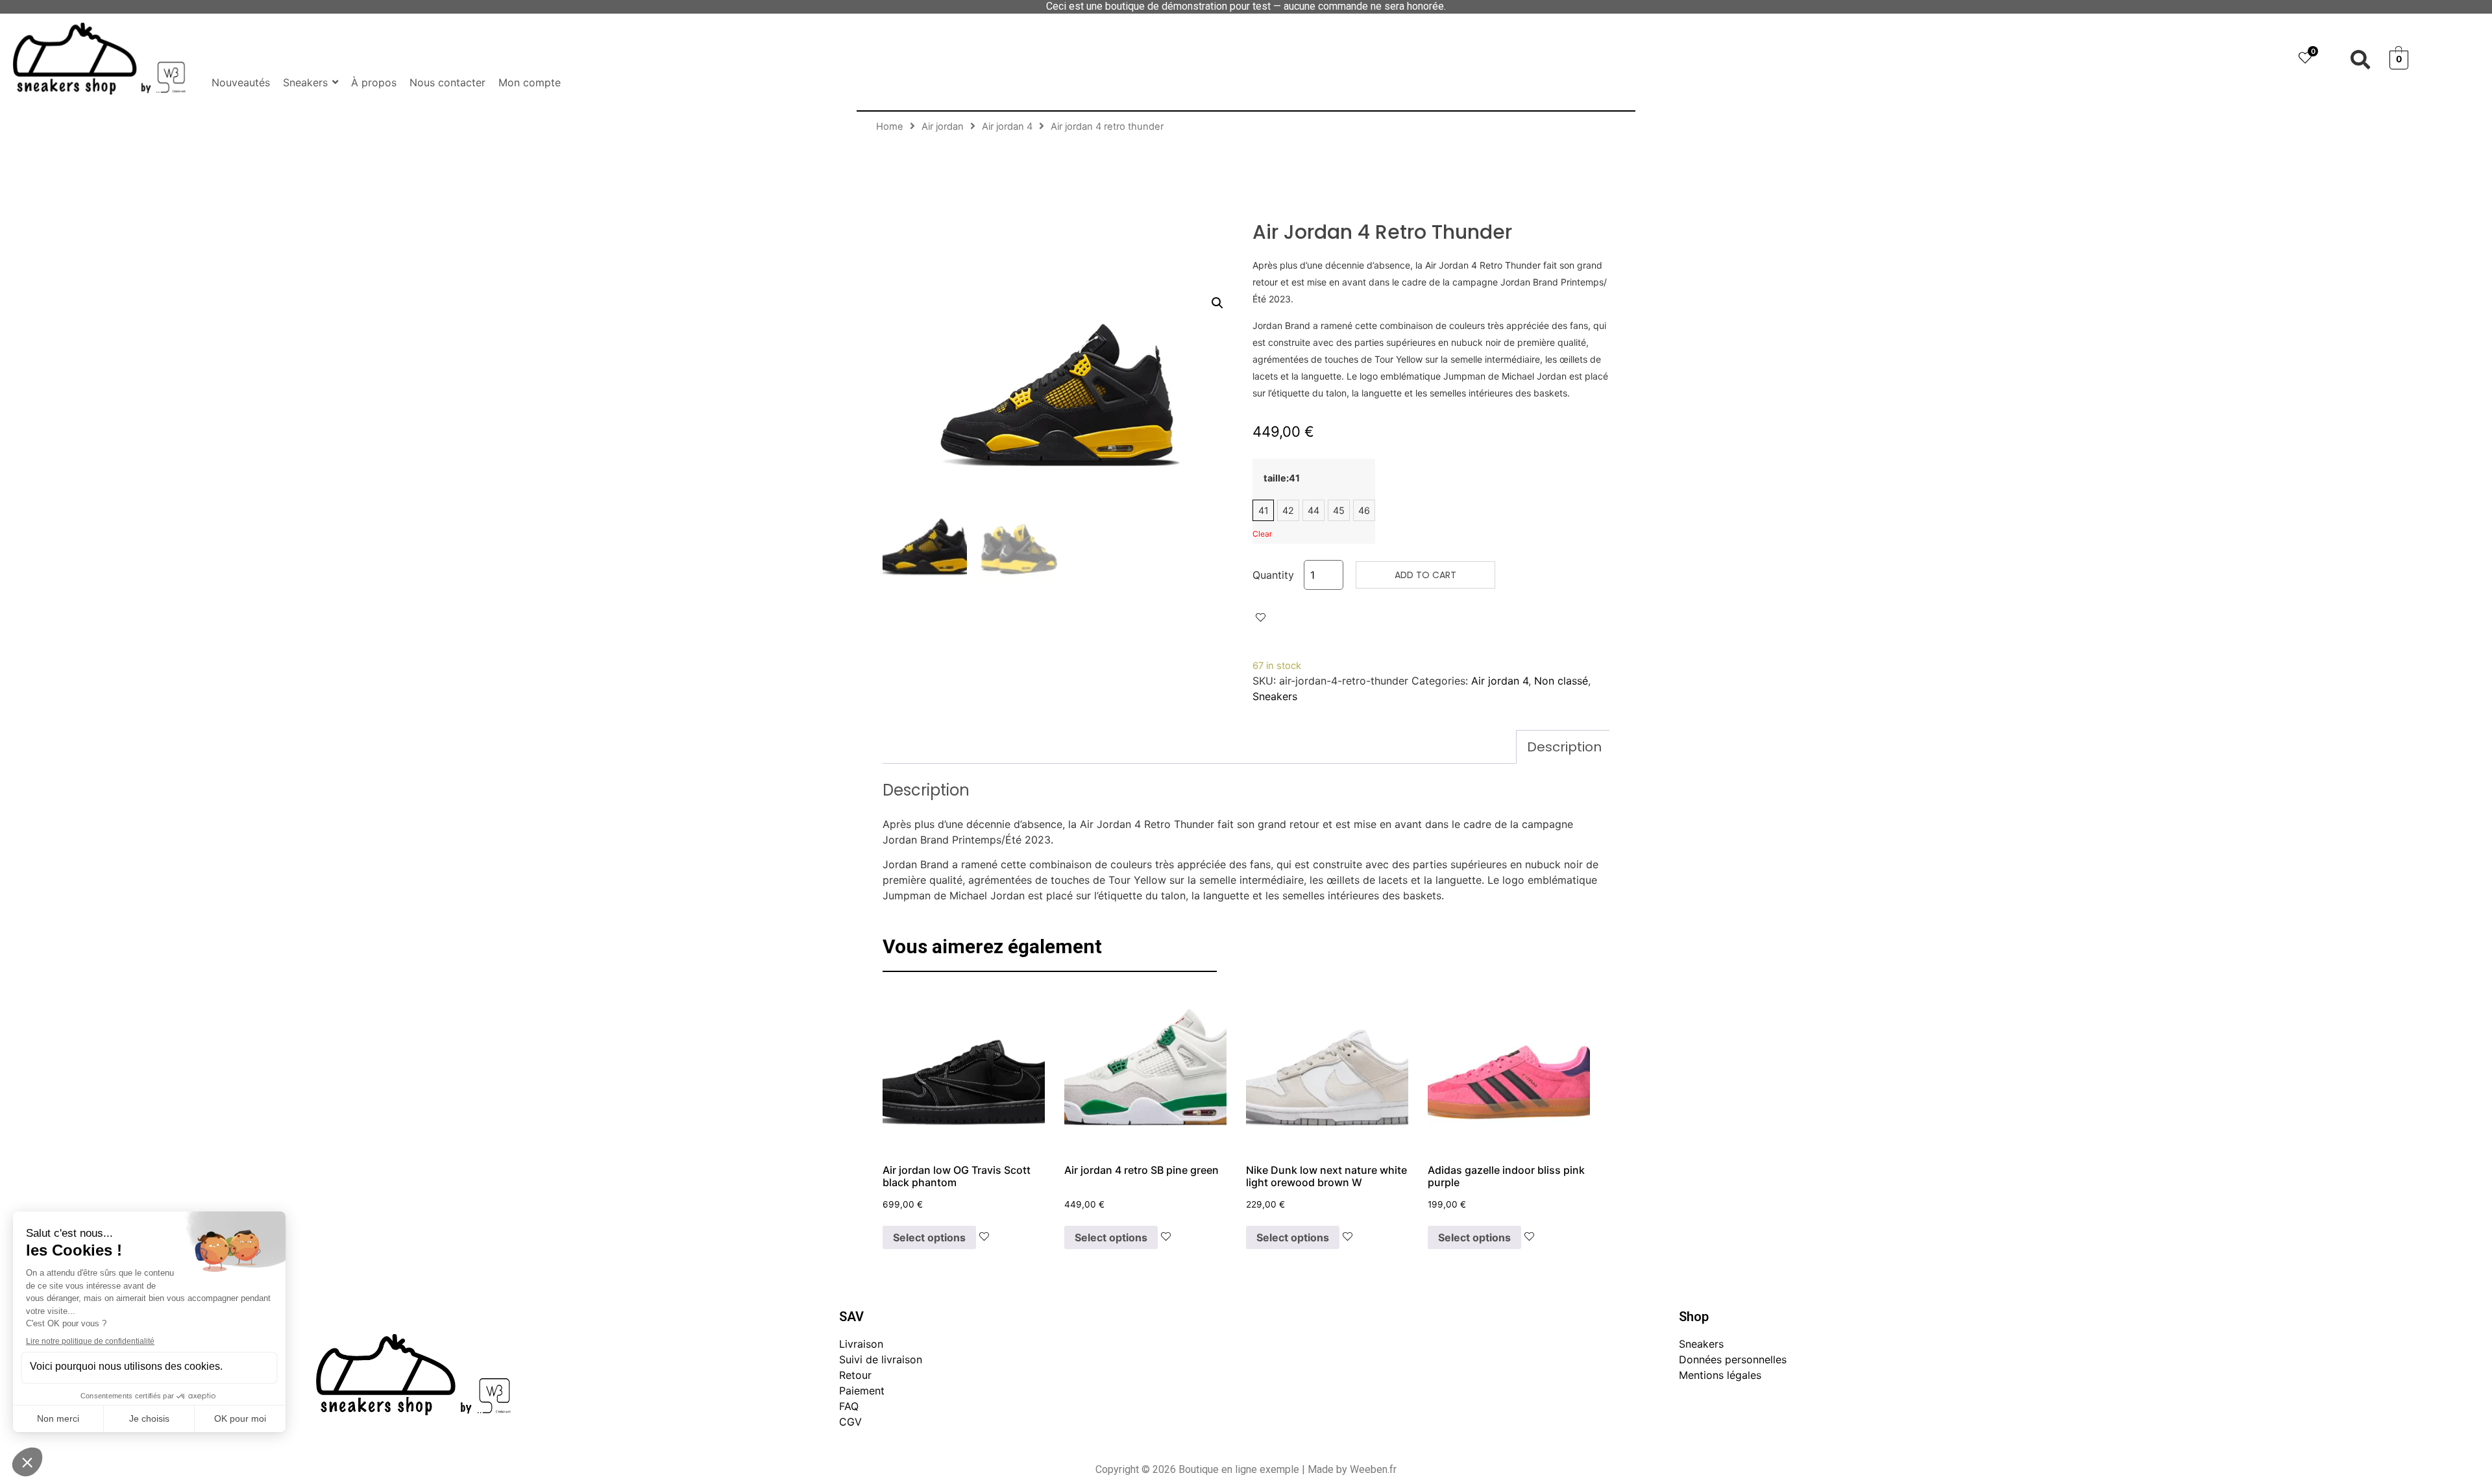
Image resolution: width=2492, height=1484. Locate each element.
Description (1564, 747)
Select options (929, 1237)
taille (1282, 478)
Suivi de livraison (881, 1359)
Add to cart (1425, 575)
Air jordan (943, 127)
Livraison (861, 1344)
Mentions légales (1720, 1375)
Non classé (1561, 681)
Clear (1262, 534)
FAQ (849, 1406)
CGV (850, 1422)
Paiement (862, 1391)
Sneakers (1275, 696)
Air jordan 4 (1007, 127)
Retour (855, 1375)
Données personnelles (1733, 1359)
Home (890, 127)
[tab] (1564, 747)
